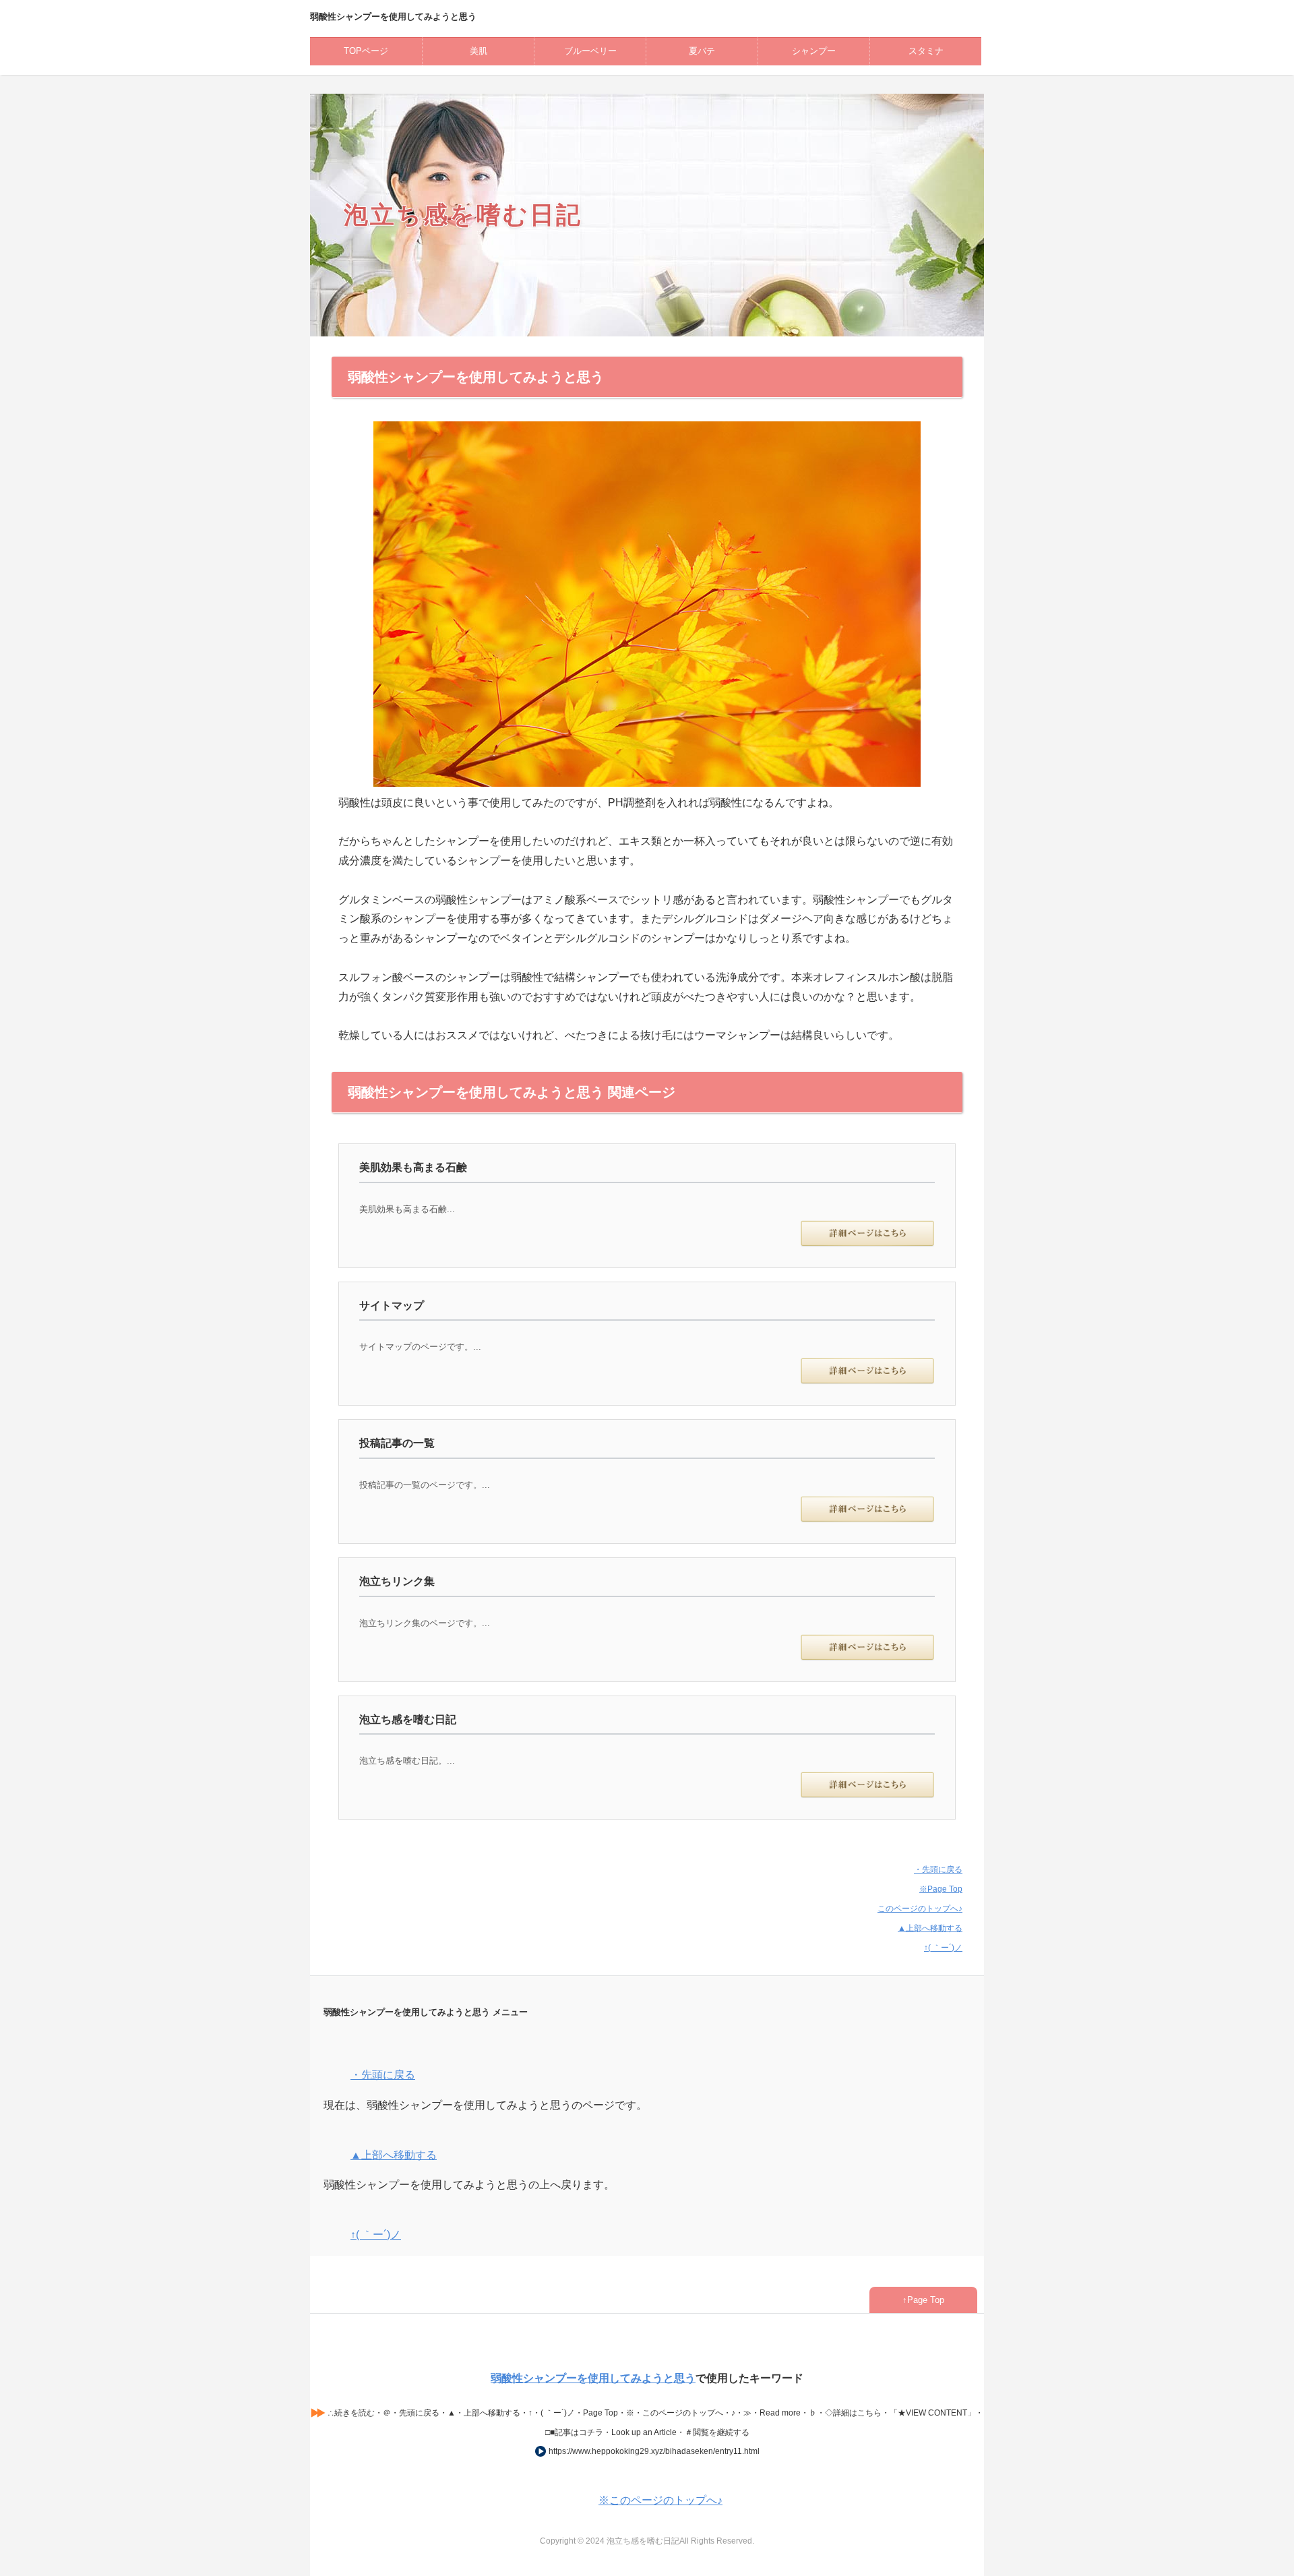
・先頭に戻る (938, 1869)
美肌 (479, 51)
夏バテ (702, 51)
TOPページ (366, 51)
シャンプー (814, 51)
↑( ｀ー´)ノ (943, 1948)
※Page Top (941, 1889)
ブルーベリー (590, 51)
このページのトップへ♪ (920, 1909)
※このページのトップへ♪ (660, 2500)
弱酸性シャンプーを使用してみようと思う (593, 2378)
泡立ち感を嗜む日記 (463, 214)
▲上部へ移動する (930, 1928)
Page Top (926, 2300)
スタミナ (926, 51)
